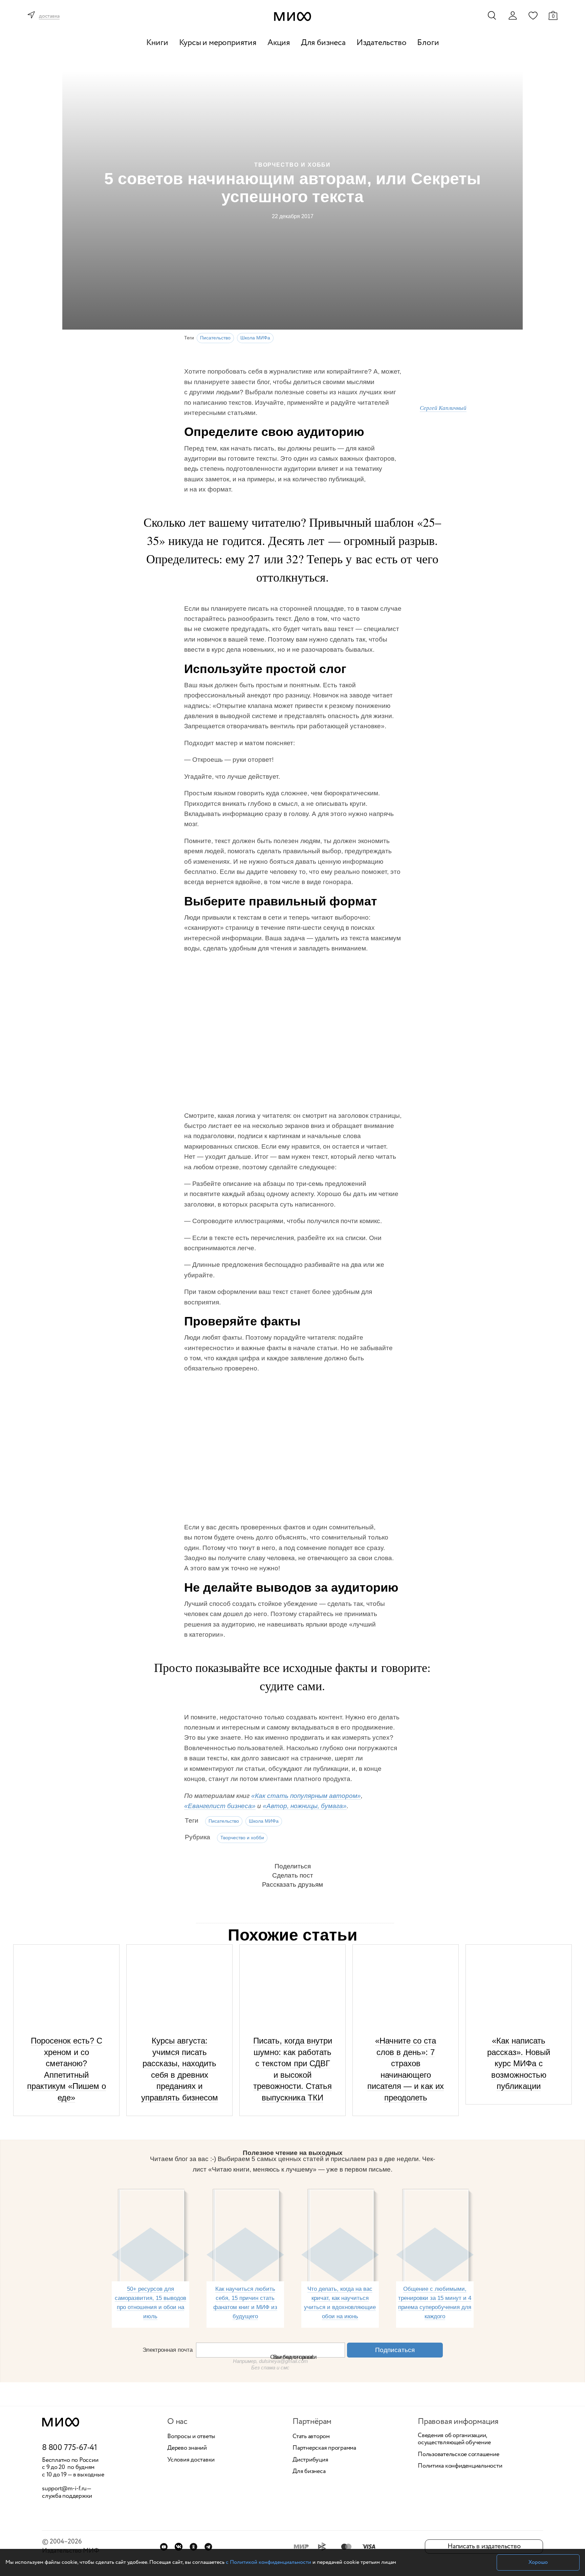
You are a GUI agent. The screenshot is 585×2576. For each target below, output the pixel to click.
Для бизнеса (323, 43)
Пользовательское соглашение (459, 2455)
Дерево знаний (187, 2448)
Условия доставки (191, 2460)
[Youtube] (164, 2547)
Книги (157, 43)
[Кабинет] (513, 16)
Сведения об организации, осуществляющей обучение (454, 2439)
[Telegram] (208, 2547)
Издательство (382, 43)
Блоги (428, 43)
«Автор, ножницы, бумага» (305, 1806)
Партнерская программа (324, 2448)
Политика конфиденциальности (460, 2466)
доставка (49, 16)
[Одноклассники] (193, 2547)
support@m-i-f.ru (64, 2489)
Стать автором (311, 2437)
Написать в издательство (484, 2546)
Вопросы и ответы (191, 2437)
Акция (279, 43)
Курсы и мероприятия (218, 43)
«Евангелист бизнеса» (220, 1806)
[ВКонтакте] (179, 2547)
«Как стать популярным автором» (306, 1796)
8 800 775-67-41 (70, 2448)
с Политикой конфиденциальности (268, 2562)
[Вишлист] (533, 15)
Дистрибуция (310, 2460)
